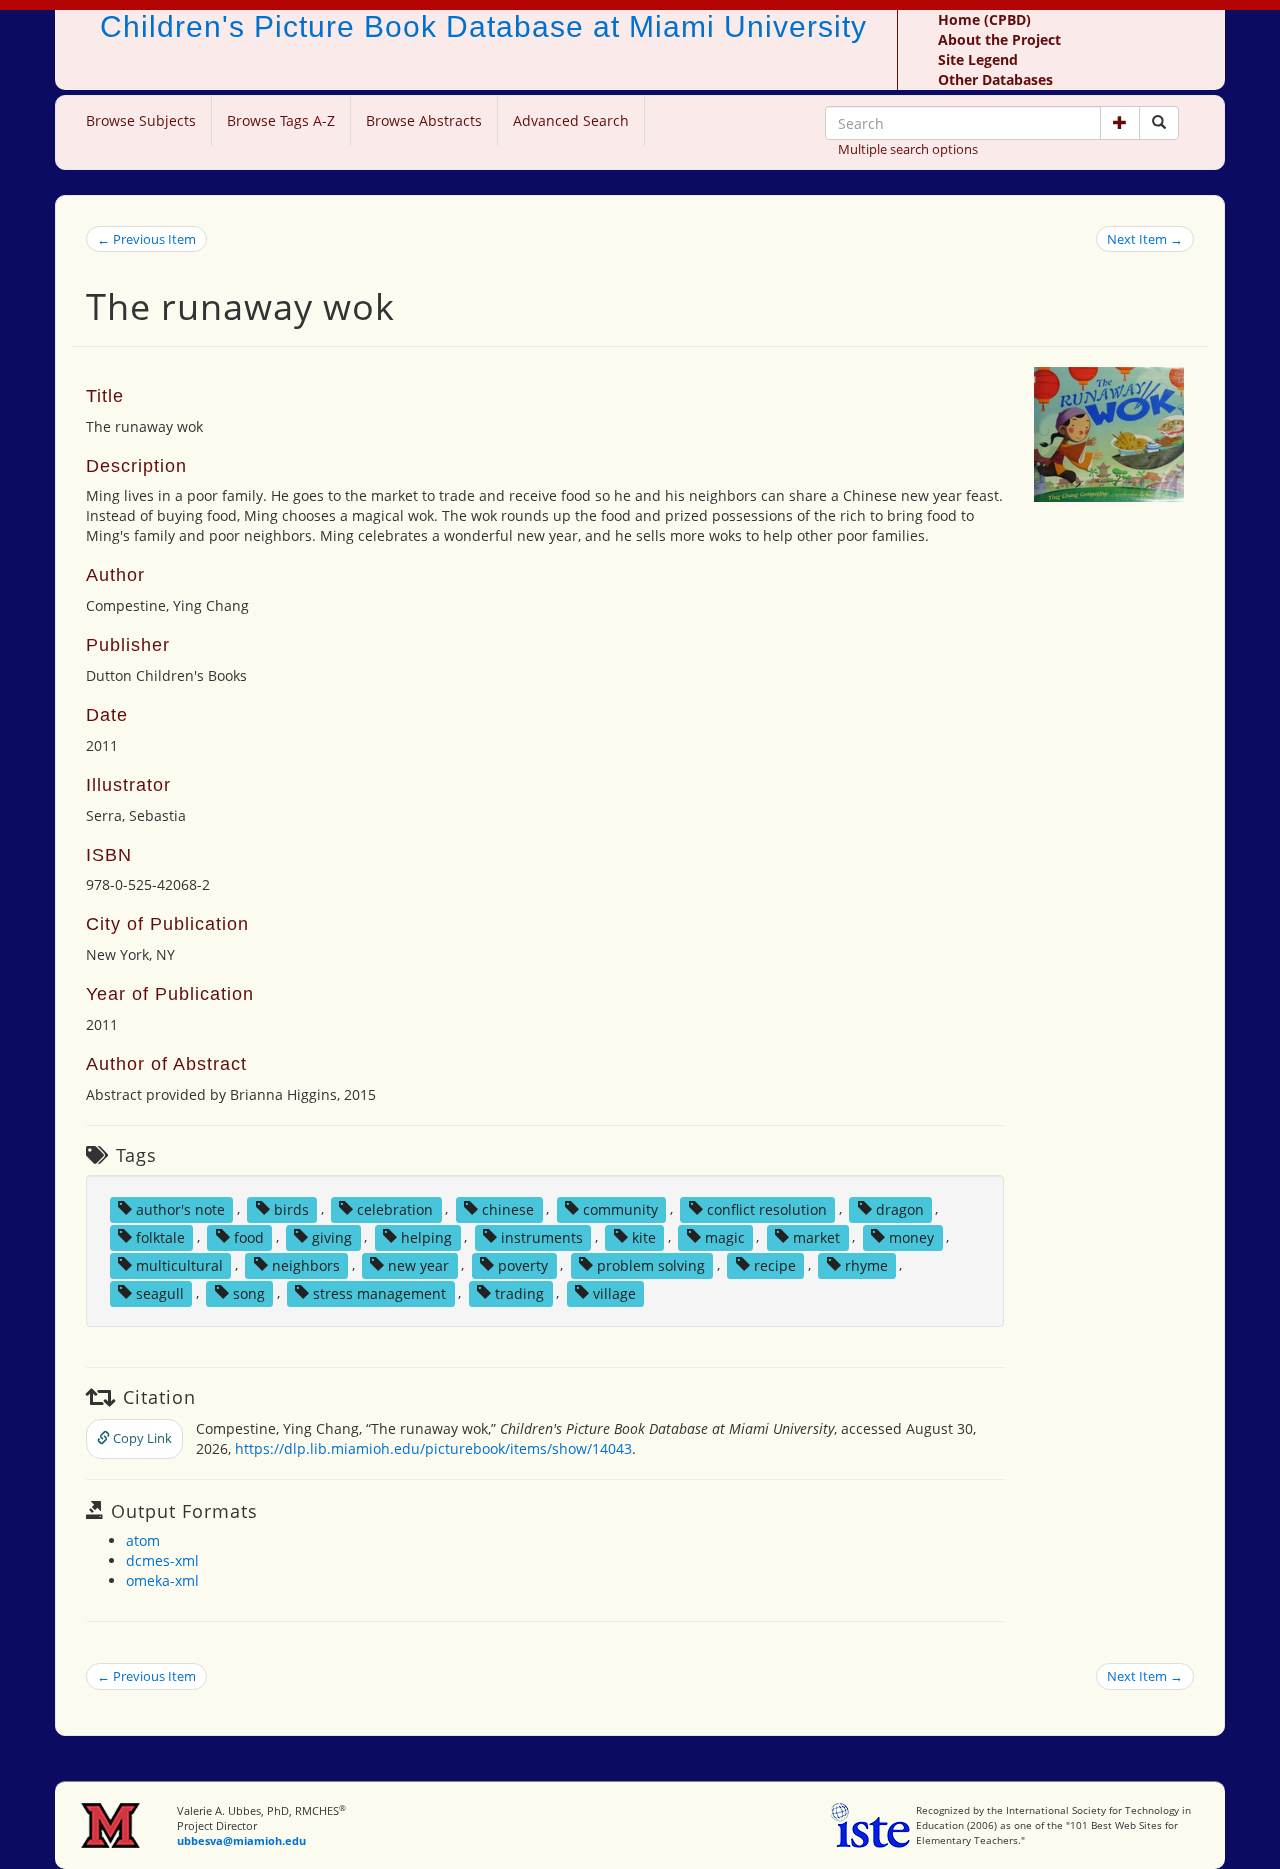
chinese (508, 1208)
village (614, 1292)
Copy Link (141, 1438)
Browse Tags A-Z (281, 120)
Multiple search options (908, 149)
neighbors (306, 1264)
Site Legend (978, 59)
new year (418, 1264)
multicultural (179, 1264)
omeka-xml (162, 1580)
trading (519, 1292)
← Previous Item (146, 239)
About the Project (999, 39)
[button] (1120, 123)
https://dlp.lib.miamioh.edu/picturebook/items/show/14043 (433, 1448)
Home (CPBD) (984, 19)
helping (426, 1236)
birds (291, 1208)
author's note (180, 1208)
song (249, 1292)
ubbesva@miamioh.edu (241, 1840)
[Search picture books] (1159, 123)
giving (332, 1236)
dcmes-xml (162, 1560)
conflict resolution (767, 1208)
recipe (775, 1264)
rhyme (866, 1264)
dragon (900, 1208)
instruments (542, 1236)
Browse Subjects (141, 120)
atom (143, 1540)
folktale (160, 1236)
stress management (379, 1292)
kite (644, 1236)
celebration (395, 1208)
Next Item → (1145, 239)
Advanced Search (571, 120)
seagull (160, 1292)
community (620, 1208)
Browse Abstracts (424, 120)
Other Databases (995, 79)
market (816, 1236)
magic (725, 1236)
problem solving (651, 1264)
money (911, 1236)
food (249, 1236)
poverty (523, 1264)
